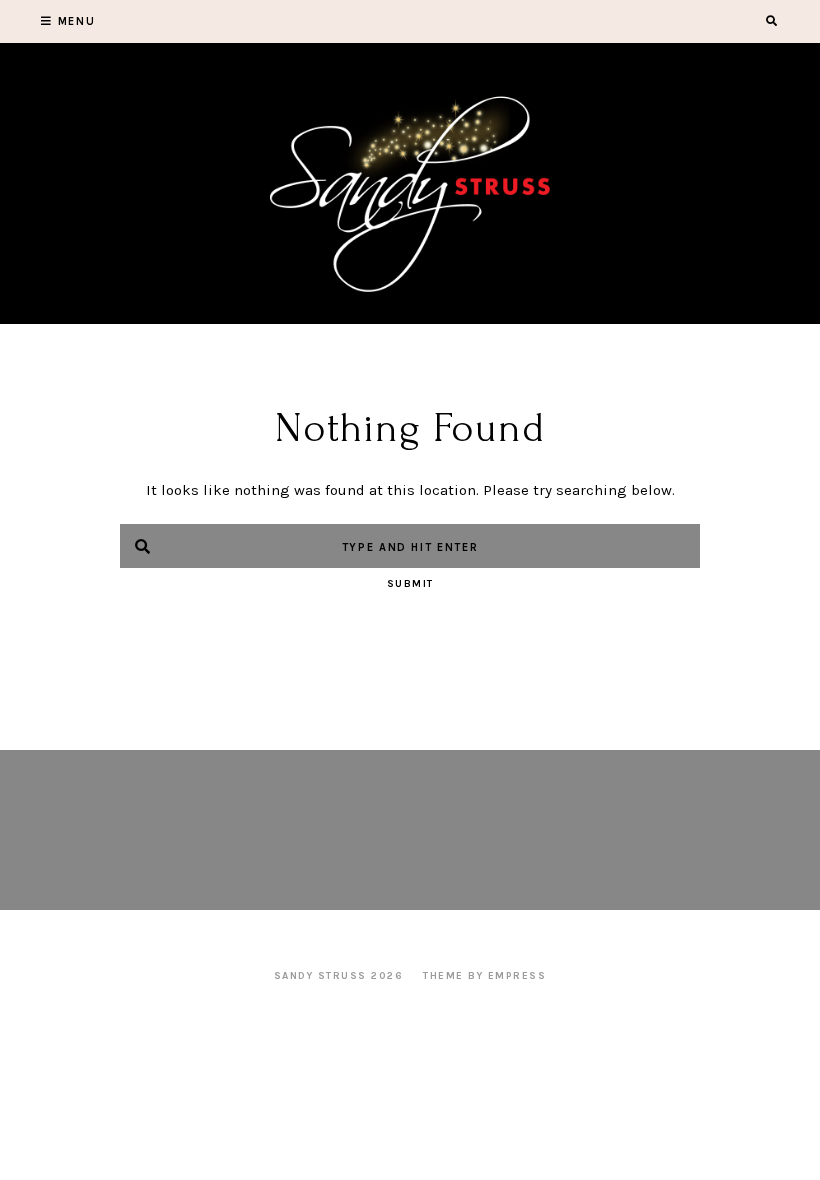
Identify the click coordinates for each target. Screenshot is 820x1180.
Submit (410, 584)
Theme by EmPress (484, 976)
